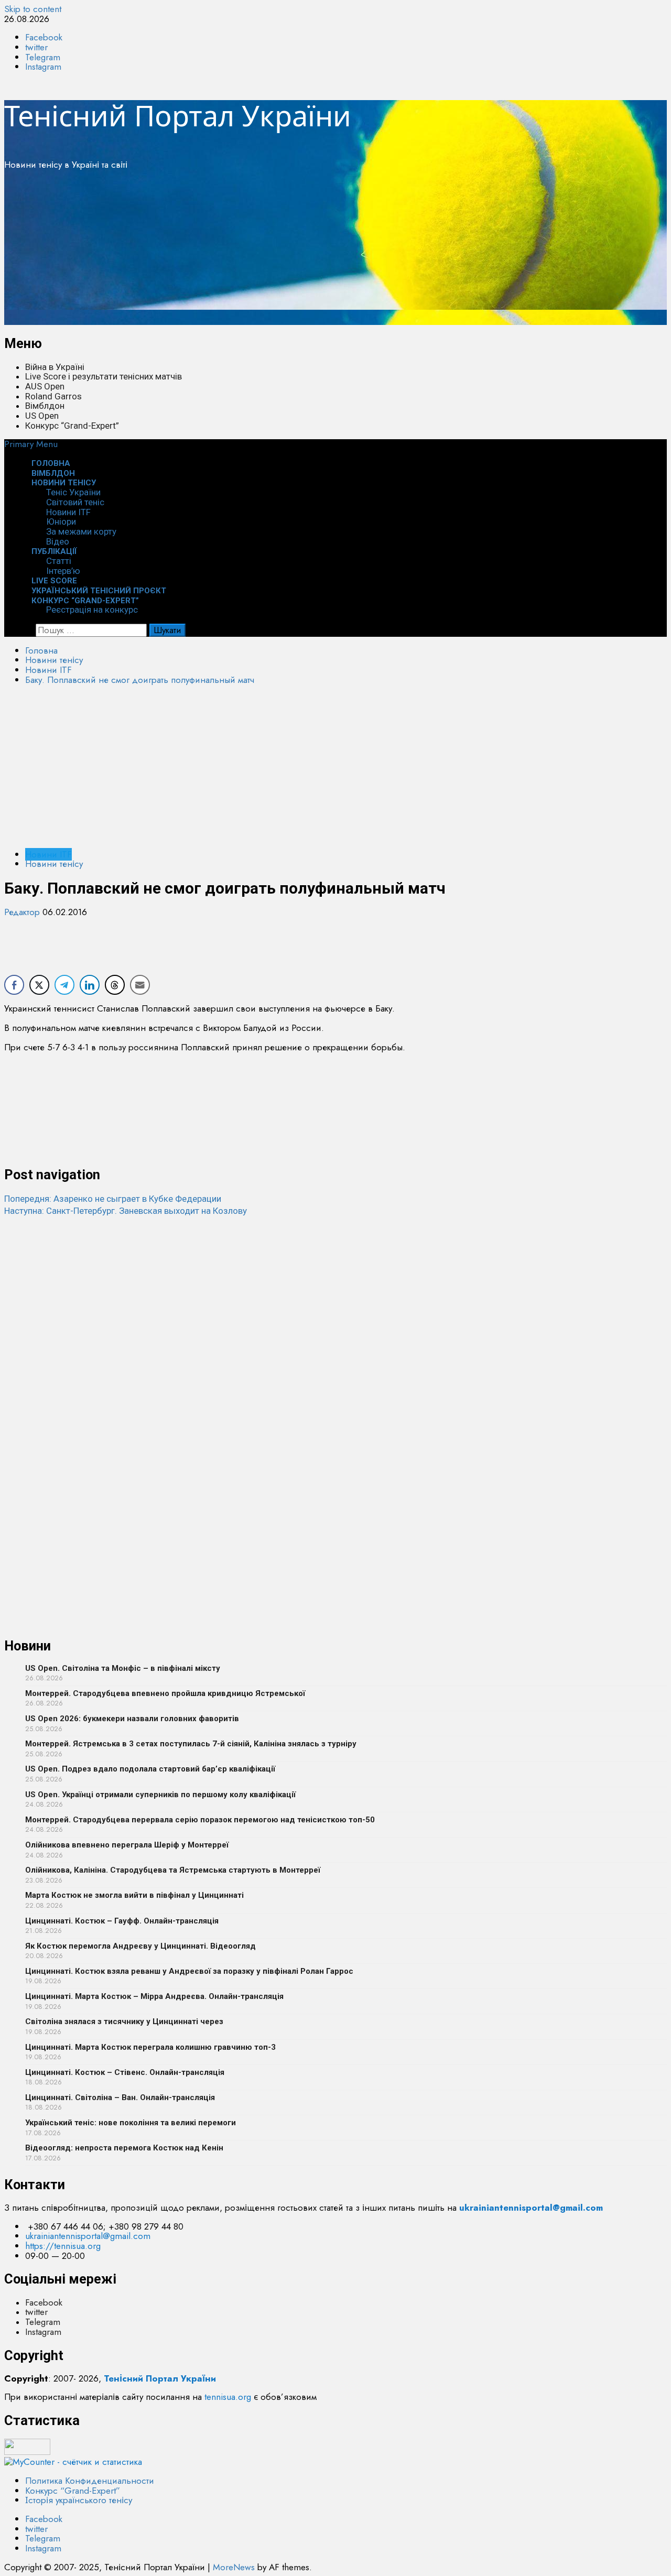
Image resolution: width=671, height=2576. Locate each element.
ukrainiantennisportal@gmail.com (88, 2236)
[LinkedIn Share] (90, 985)
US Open (42, 416)
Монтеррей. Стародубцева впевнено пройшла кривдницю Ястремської (165, 1693)
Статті (59, 561)
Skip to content (33, 9)
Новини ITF (68, 512)
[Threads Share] (115, 985)
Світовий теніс (75, 502)
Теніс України (73, 492)
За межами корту (81, 531)
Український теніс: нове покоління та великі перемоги (131, 2123)
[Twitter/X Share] (39, 985)
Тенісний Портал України (178, 115)
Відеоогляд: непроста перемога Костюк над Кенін (124, 2148)
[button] (31, 444)
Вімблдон (45, 406)
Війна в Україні (55, 367)
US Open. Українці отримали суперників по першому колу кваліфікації (160, 1795)
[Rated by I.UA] (27, 2452)
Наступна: (126, 1211)
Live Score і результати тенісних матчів (104, 376)
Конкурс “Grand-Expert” (72, 426)
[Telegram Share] (64, 985)
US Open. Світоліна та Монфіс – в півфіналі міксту (123, 1668)
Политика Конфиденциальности (90, 2481)
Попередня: (113, 1199)
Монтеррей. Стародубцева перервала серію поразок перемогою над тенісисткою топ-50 (200, 1820)
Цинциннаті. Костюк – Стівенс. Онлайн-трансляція (125, 2072)
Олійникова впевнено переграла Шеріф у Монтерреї (127, 1845)
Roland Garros (53, 396)
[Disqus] (335, 1347)
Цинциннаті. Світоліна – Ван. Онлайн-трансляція (120, 2097)
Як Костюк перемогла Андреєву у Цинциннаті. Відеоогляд (140, 1946)
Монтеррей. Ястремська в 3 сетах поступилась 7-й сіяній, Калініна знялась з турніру (191, 1744)
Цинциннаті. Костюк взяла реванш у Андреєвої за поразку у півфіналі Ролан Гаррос (189, 1971)
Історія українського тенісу (79, 2500)
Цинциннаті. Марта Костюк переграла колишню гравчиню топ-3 (150, 2047)
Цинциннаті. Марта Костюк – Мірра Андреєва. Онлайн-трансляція (154, 1996)
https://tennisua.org (63, 2246)
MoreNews (234, 2567)
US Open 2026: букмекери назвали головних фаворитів (132, 1719)
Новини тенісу (64, 483)
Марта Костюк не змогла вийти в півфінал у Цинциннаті (134, 1895)
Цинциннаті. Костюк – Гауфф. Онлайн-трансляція (122, 1921)
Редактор (23, 912)
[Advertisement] (319, 252)
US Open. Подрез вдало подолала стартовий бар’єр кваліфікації (150, 1769)
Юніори (61, 521)
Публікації (54, 551)
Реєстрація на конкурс (92, 610)
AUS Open (45, 386)
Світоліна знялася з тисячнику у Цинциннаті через (124, 2021)
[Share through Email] (140, 985)
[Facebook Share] (14, 985)
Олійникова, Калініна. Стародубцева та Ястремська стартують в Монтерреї (173, 1870)
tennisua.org (228, 2397)
